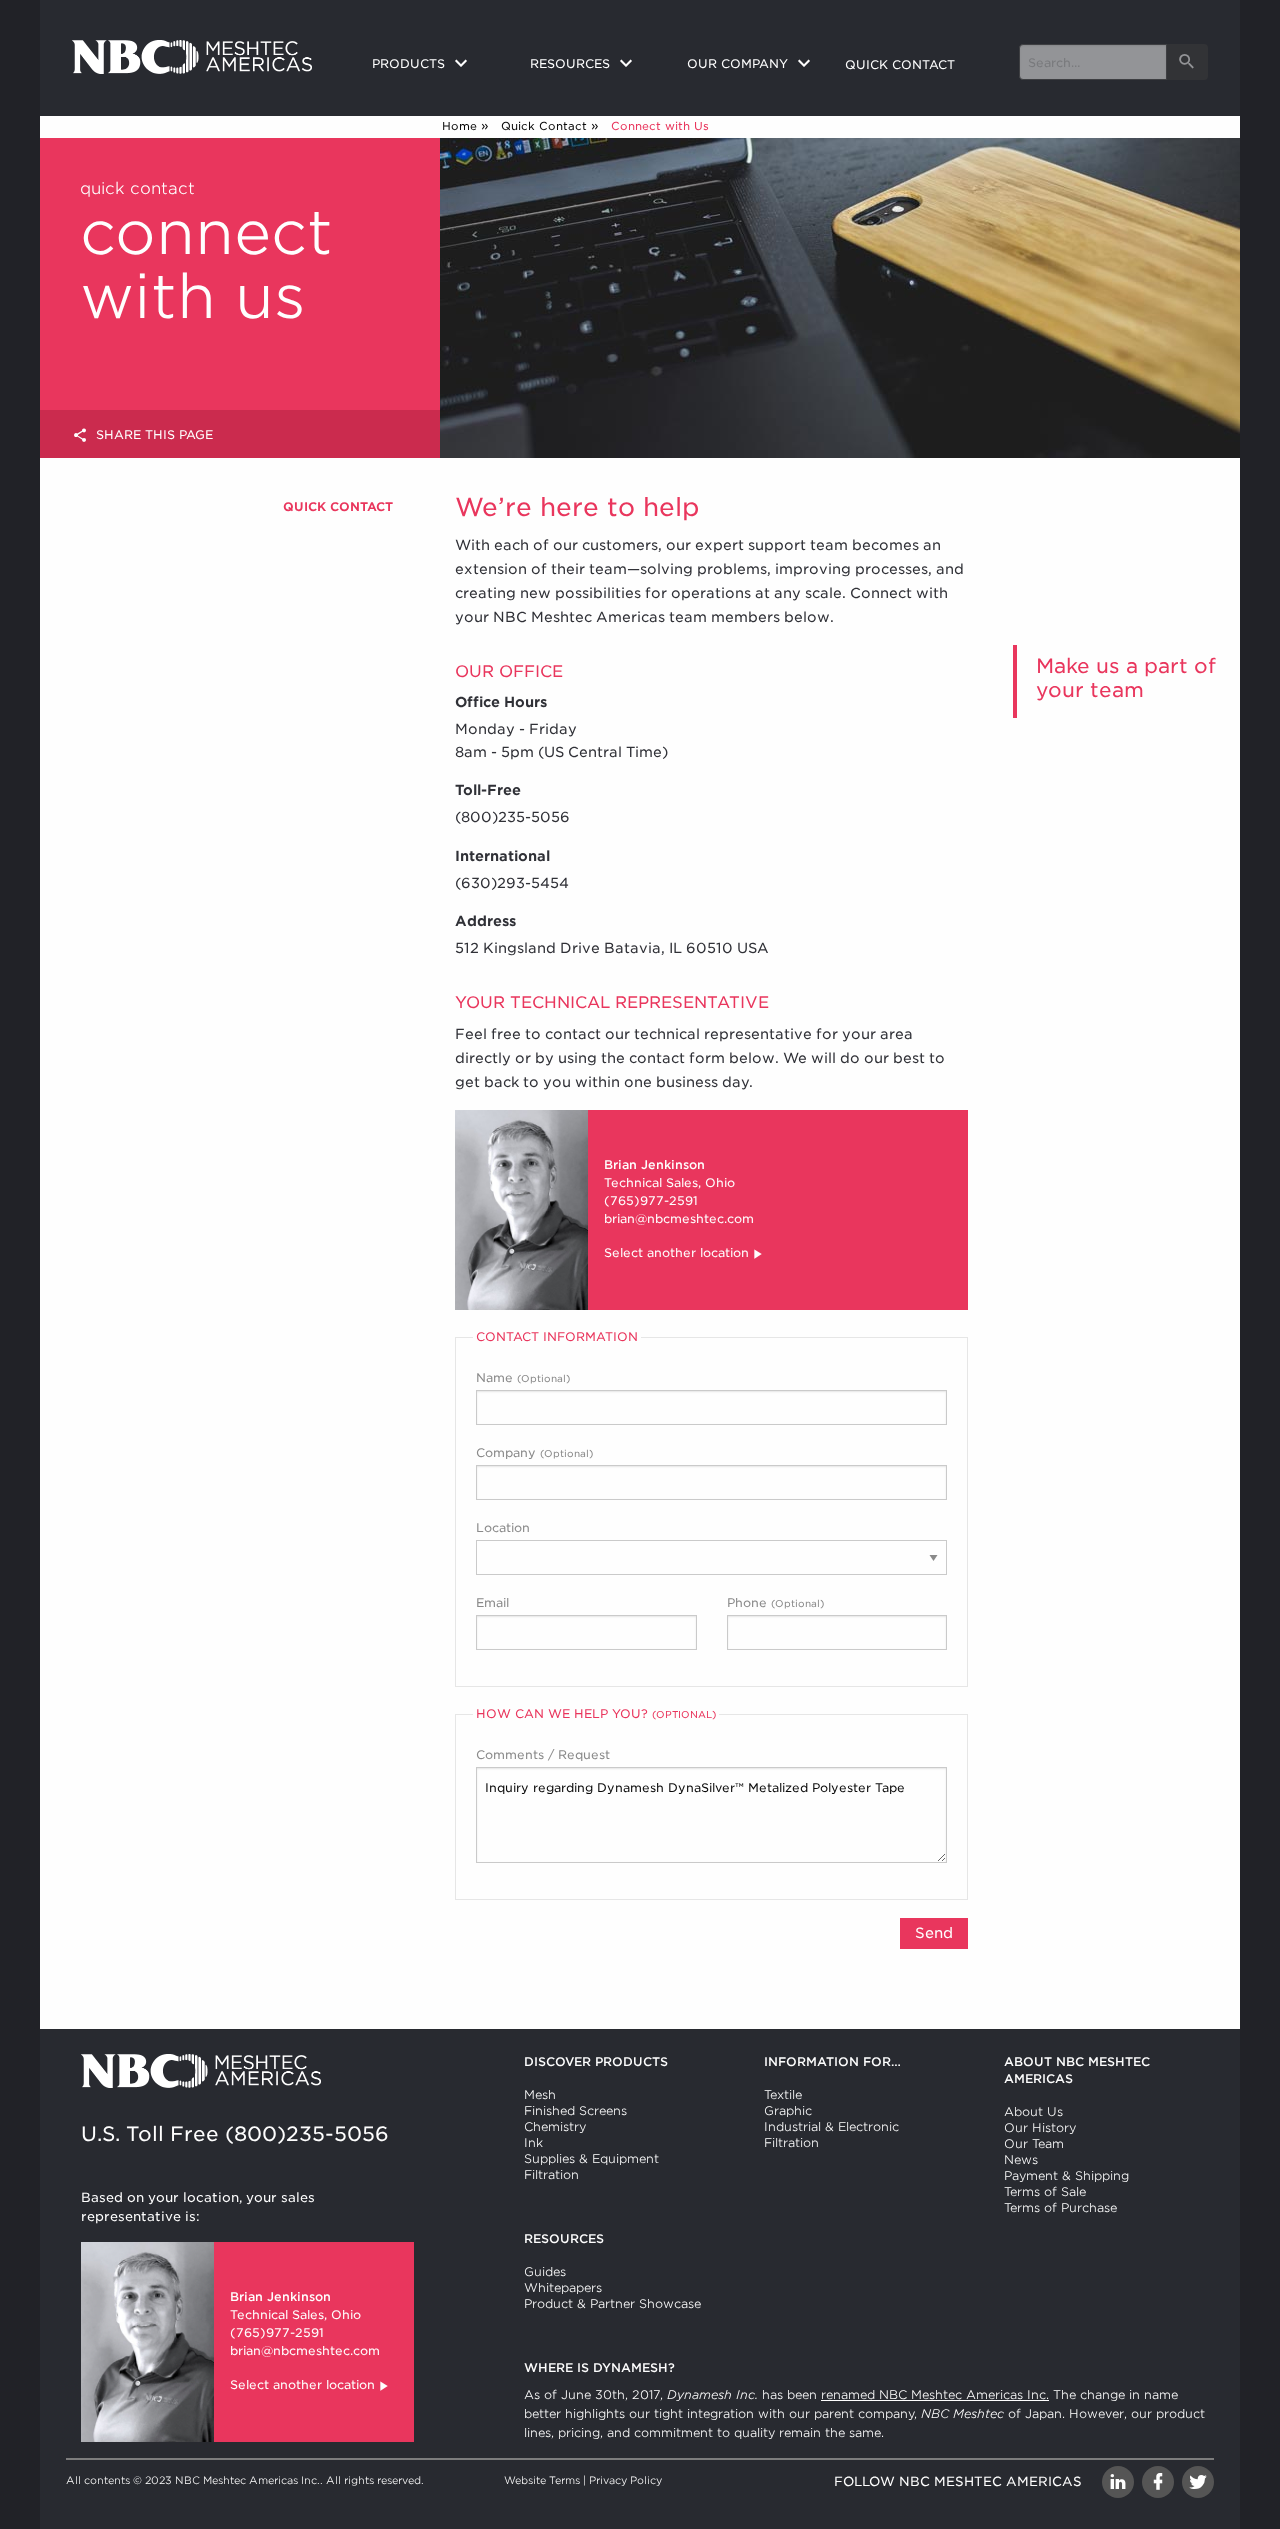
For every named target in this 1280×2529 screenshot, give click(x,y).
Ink (533, 2142)
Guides (545, 2271)
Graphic (788, 2110)
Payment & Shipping (1066, 2175)
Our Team (1034, 2143)
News (1021, 2159)
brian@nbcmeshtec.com (679, 1218)
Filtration (551, 2174)
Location (503, 1527)
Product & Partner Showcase (612, 2303)
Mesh (540, 2094)
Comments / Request (543, 1754)
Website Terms (542, 2480)
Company (534, 1452)
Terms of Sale (1045, 2191)
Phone (775, 1602)
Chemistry (555, 2126)
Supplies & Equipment (591, 2158)
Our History (1040, 2127)
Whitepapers (563, 2287)
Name (523, 1377)
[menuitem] (435, 65)
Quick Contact (544, 126)
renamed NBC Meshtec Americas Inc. (935, 2394)
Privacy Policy (625, 2480)
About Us (1033, 2111)
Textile (783, 2094)
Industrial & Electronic (831, 2126)
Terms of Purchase (1060, 2207)
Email (492, 1602)
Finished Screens (575, 2110)
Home (459, 126)
